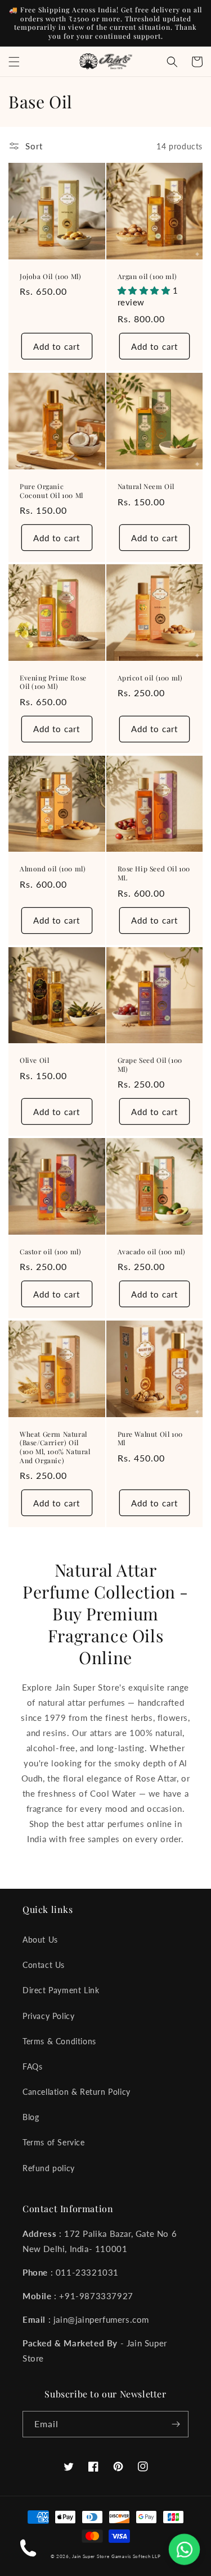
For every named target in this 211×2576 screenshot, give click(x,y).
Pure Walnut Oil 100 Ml (150, 1439)
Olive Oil (34, 1060)
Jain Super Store (91, 2556)
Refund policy (49, 2168)
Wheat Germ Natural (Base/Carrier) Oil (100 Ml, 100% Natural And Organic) (55, 1447)
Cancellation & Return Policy (77, 2092)
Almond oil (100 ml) (53, 869)
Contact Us (44, 1965)
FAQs (32, 2066)
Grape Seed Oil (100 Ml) (150, 1065)
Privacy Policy (48, 2016)
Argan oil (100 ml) (147, 277)
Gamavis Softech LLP (136, 2556)
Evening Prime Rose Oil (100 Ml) (53, 682)
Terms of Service (54, 2142)
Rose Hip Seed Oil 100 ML (154, 873)
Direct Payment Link (61, 1990)
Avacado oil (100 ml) (152, 1252)
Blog (31, 2117)
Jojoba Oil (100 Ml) (50, 277)
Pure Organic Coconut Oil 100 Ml (51, 491)
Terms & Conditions (59, 2041)
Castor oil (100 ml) (50, 1252)
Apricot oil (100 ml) (150, 678)
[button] (14, 62)
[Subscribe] (176, 2424)
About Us (40, 1940)
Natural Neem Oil (146, 487)
